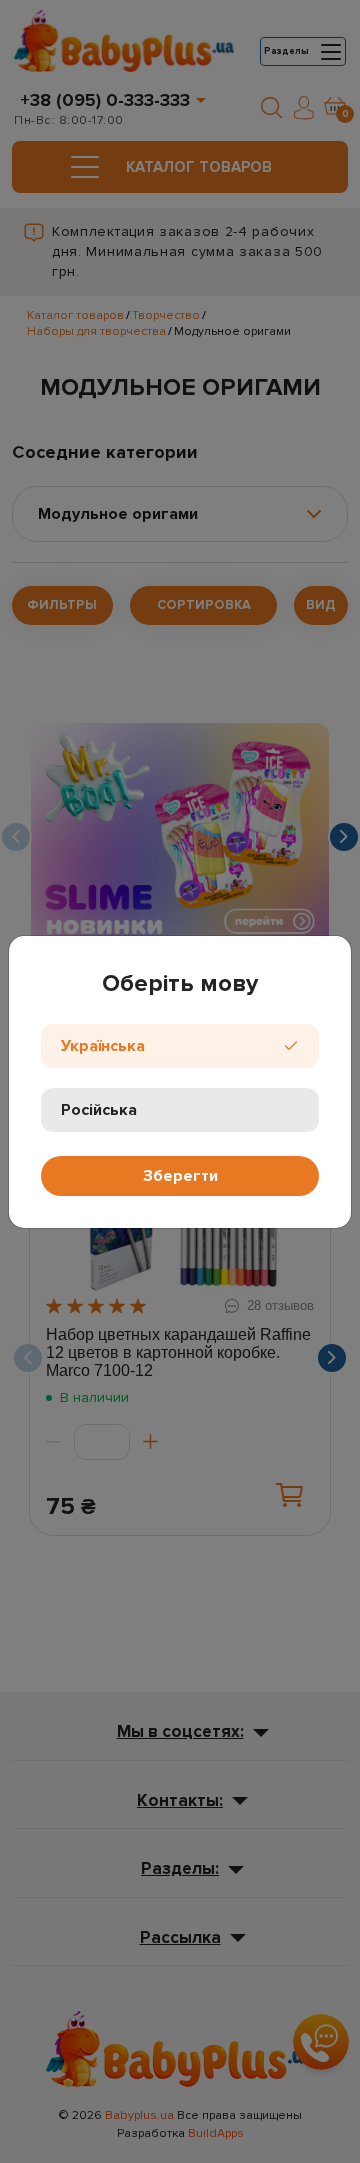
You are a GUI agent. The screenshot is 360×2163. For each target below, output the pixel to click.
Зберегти (180, 1176)
